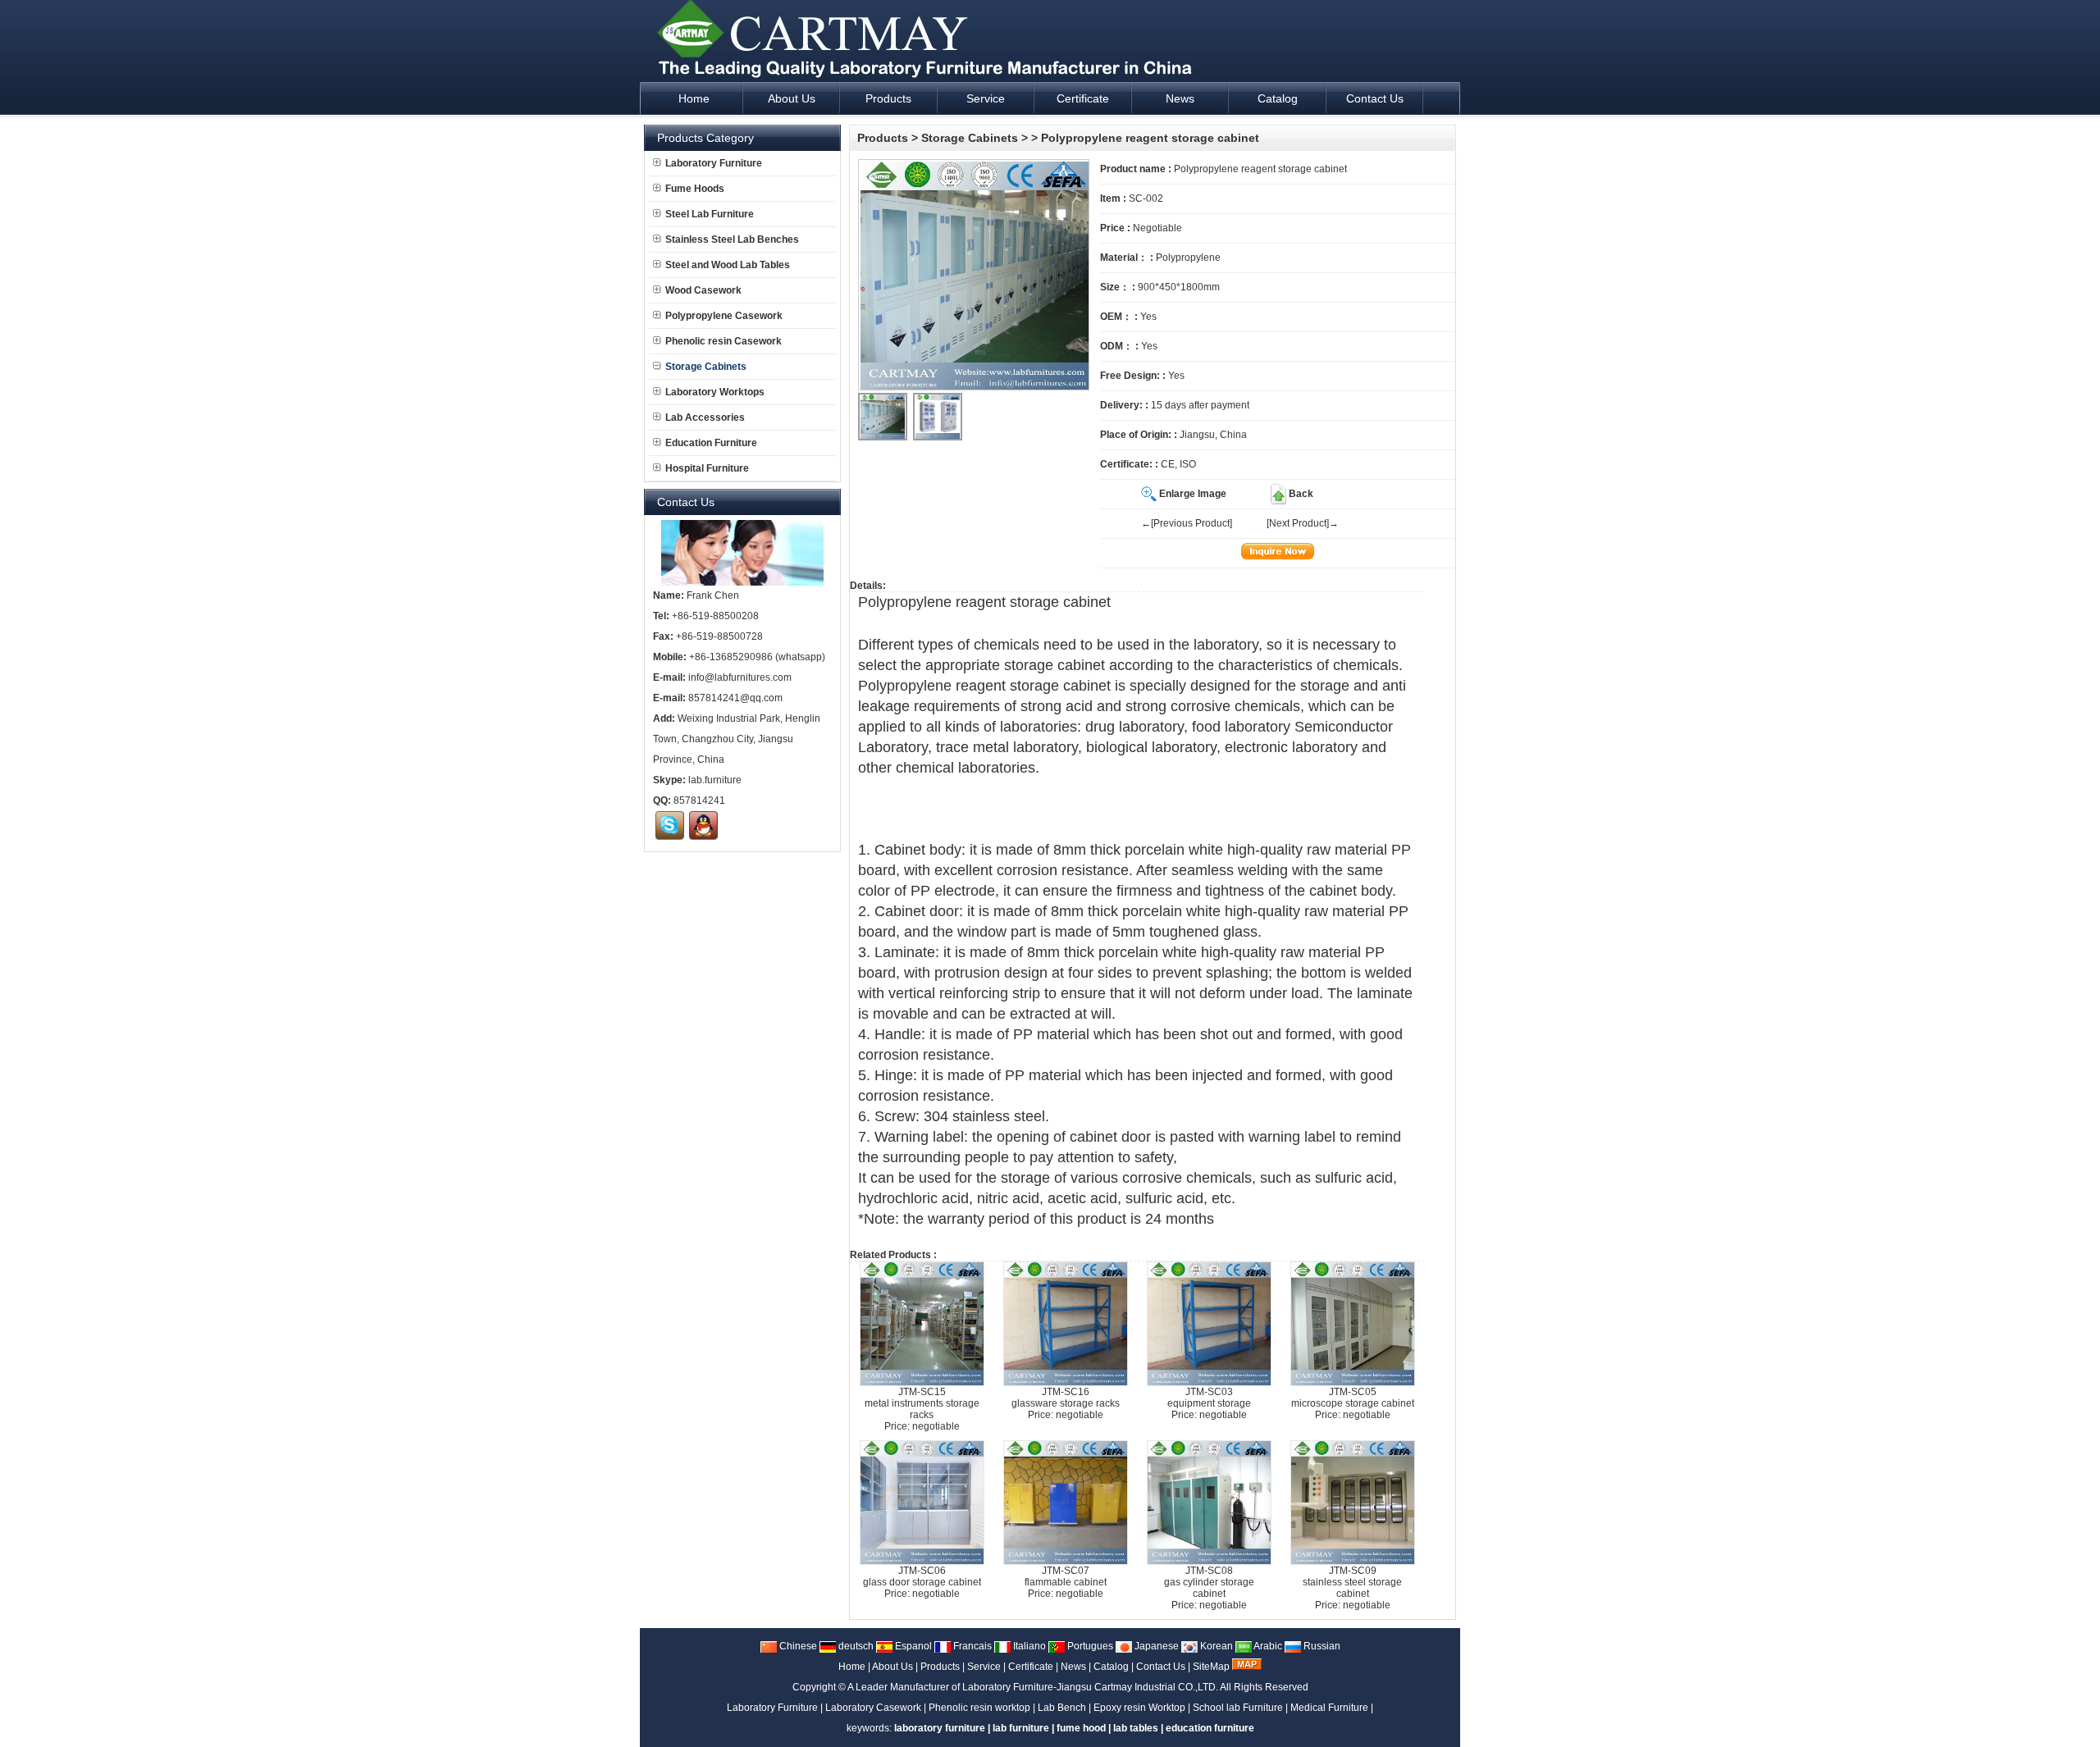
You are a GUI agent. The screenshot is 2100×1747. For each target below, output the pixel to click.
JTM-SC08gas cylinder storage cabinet (1209, 1582)
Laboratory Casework (873, 1708)
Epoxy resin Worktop (1139, 1708)
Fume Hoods (695, 189)
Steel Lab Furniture (710, 214)
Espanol (912, 1646)
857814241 (699, 801)
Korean (1215, 1646)
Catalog (1111, 1667)
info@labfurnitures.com (740, 677)
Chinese (797, 1646)
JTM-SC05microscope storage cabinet (1353, 1398)
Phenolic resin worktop (979, 1708)
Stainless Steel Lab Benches (732, 239)
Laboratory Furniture (714, 163)
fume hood (1081, 1728)
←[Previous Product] (1187, 523)
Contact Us (1161, 1667)
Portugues (1089, 1646)
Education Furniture (711, 443)
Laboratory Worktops (715, 392)
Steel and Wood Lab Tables (728, 265)
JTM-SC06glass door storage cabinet (922, 1576)
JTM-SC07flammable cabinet (1066, 1576)
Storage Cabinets (970, 138)
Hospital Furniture (707, 468)
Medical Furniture (1329, 1708)
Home (852, 1667)
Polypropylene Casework (724, 316)
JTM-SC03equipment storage (1209, 1398)
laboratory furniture (940, 1728)
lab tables (1136, 1728)
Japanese (1155, 1646)
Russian (1321, 1646)
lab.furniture (715, 780)
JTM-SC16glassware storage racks (1066, 1398)
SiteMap (1211, 1667)
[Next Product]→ (1303, 523)
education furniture (1210, 1728)
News (1073, 1667)
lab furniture (1021, 1728)
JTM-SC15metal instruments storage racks (922, 1403)
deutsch (855, 1646)
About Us (892, 1667)
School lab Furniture (1238, 1708)
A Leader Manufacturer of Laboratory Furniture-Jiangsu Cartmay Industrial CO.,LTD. (1033, 1687)
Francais (971, 1646)
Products (883, 138)
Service (984, 1667)
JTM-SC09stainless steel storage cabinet (1352, 1582)
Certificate (1031, 1667)
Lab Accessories (705, 417)
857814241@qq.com (735, 698)
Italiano (1028, 1646)
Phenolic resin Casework (724, 341)
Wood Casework (703, 290)
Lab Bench (1062, 1708)
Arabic (1267, 1646)
